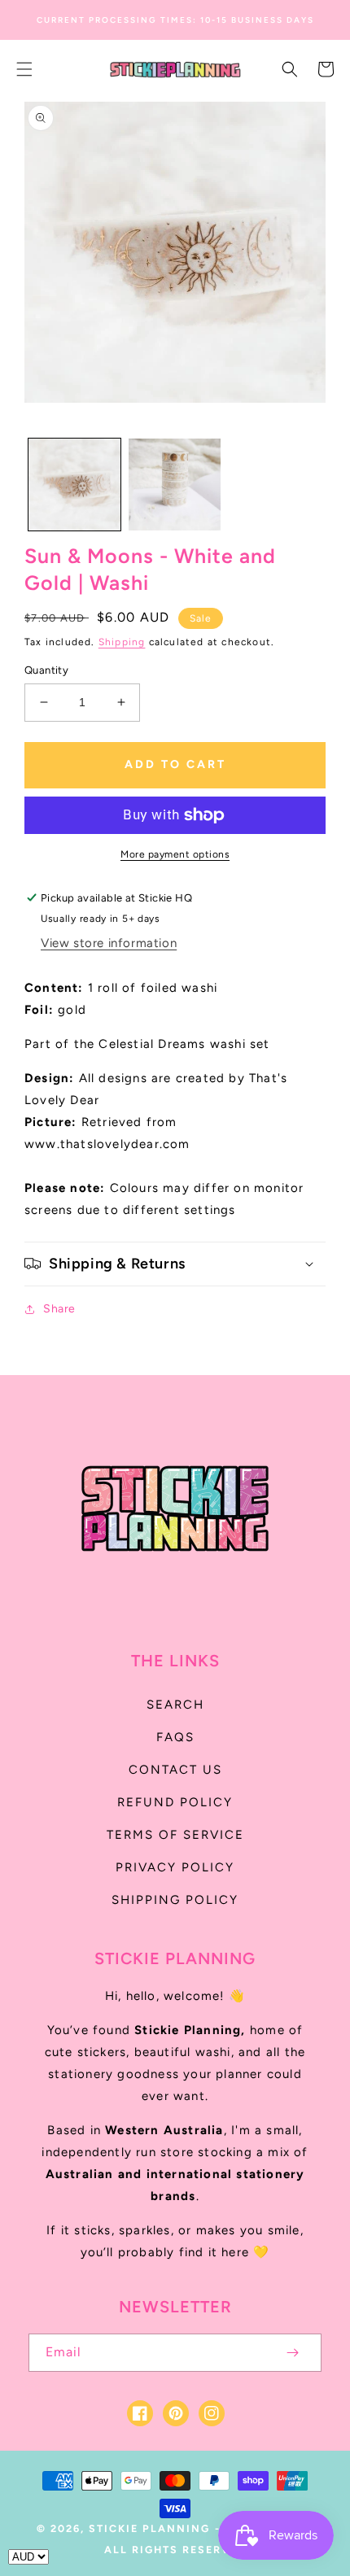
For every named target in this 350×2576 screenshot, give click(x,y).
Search (175, 1705)
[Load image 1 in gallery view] (74, 485)
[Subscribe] (292, 2353)
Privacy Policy (175, 1867)
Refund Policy (175, 1802)
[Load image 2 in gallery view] (175, 485)
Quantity (46, 670)
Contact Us (175, 1770)
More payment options (175, 854)
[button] (24, 69)
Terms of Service (175, 1835)
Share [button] (59, 1309)
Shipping (122, 642)
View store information (109, 943)
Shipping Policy (175, 1900)
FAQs (175, 1737)
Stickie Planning (149, 2528)
